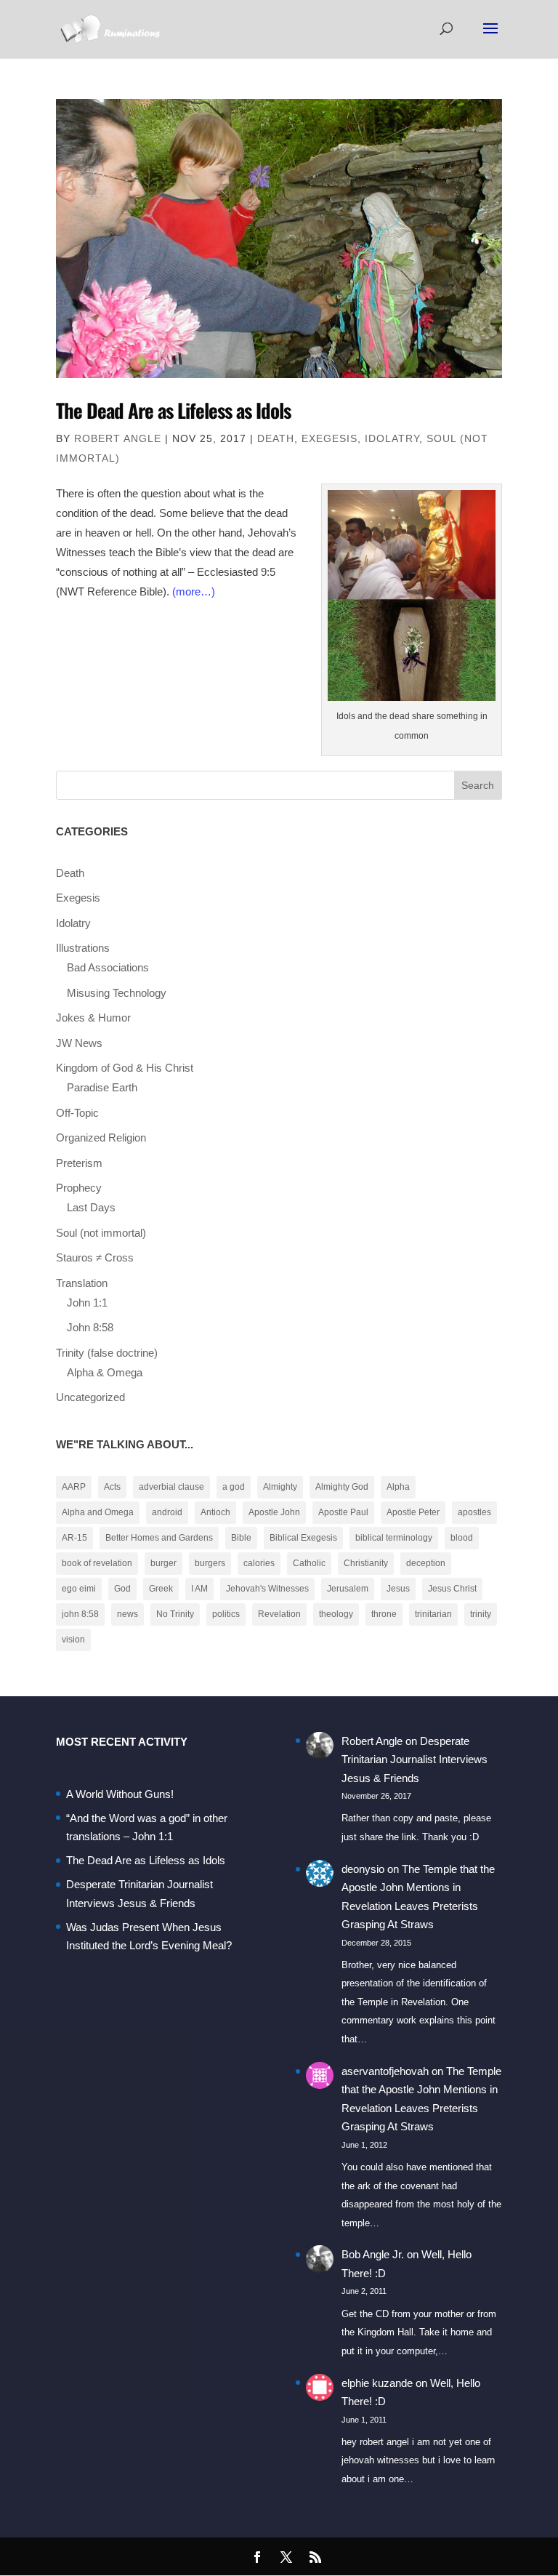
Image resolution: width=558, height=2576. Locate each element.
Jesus (398, 1589)
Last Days (91, 1207)
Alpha (398, 1487)
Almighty (280, 1487)
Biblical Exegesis (303, 1538)
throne (384, 1614)
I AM (199, 1589)
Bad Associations (108, 967)
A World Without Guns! (120, 1794)
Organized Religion (101, 1137)
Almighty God (342, 1487)
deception (426, 1563)
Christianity (366, 1563)
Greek (161, 1589)
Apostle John (274, 1512)
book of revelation (97, 1563)
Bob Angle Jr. (373, 2254)
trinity (481, 1614)
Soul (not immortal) (101, 1233)
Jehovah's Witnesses (267, 1589)
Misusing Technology (117, 993)
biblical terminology (394, 1538)
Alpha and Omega (98, 1512)
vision (73, 1640)
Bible (241, 1538)
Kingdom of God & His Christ (125, 1068)
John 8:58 (90, 1327)
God (122, 1589)
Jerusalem (348, 1589)
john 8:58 (80, 1614)
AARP (74, 1487)
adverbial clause (171, 1487)
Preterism (79, 1163)
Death (276, 438)
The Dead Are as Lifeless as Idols (173, 410)
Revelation (279, 1614)
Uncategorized (90, 1397)
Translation (82, 1283)
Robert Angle (118, 438)
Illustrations (83, 948)
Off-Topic (77, 1113)
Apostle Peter (413, 1512)
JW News (79, 1043)
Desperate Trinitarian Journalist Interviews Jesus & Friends (415, 1760)
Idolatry (392, 438)
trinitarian (433, 1614)
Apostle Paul (343, 1512)
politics (226, 1614)
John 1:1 (87, 1303)
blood (462, 1538)
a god (234, 1487)
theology (336, 1614)
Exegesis (329, 438)
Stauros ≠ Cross (95, 1257)
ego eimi (79, 1589)
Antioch (215, 1512)
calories (259, 1563)
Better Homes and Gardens (159, 1538)
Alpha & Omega (105, 1372)
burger (163, 1563)
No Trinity (175, 1614)
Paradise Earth (102, 1087)
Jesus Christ (452, 1589)
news (128, 1614)
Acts (112, 1487)
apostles (474, 1512)
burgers (210, 1563)
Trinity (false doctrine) (107, 1353)
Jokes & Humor (93, 1018)
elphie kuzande (377, 2383)
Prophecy (79, 1188)
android (167, 1512)
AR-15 (74, 1538)
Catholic (309, 1563)
